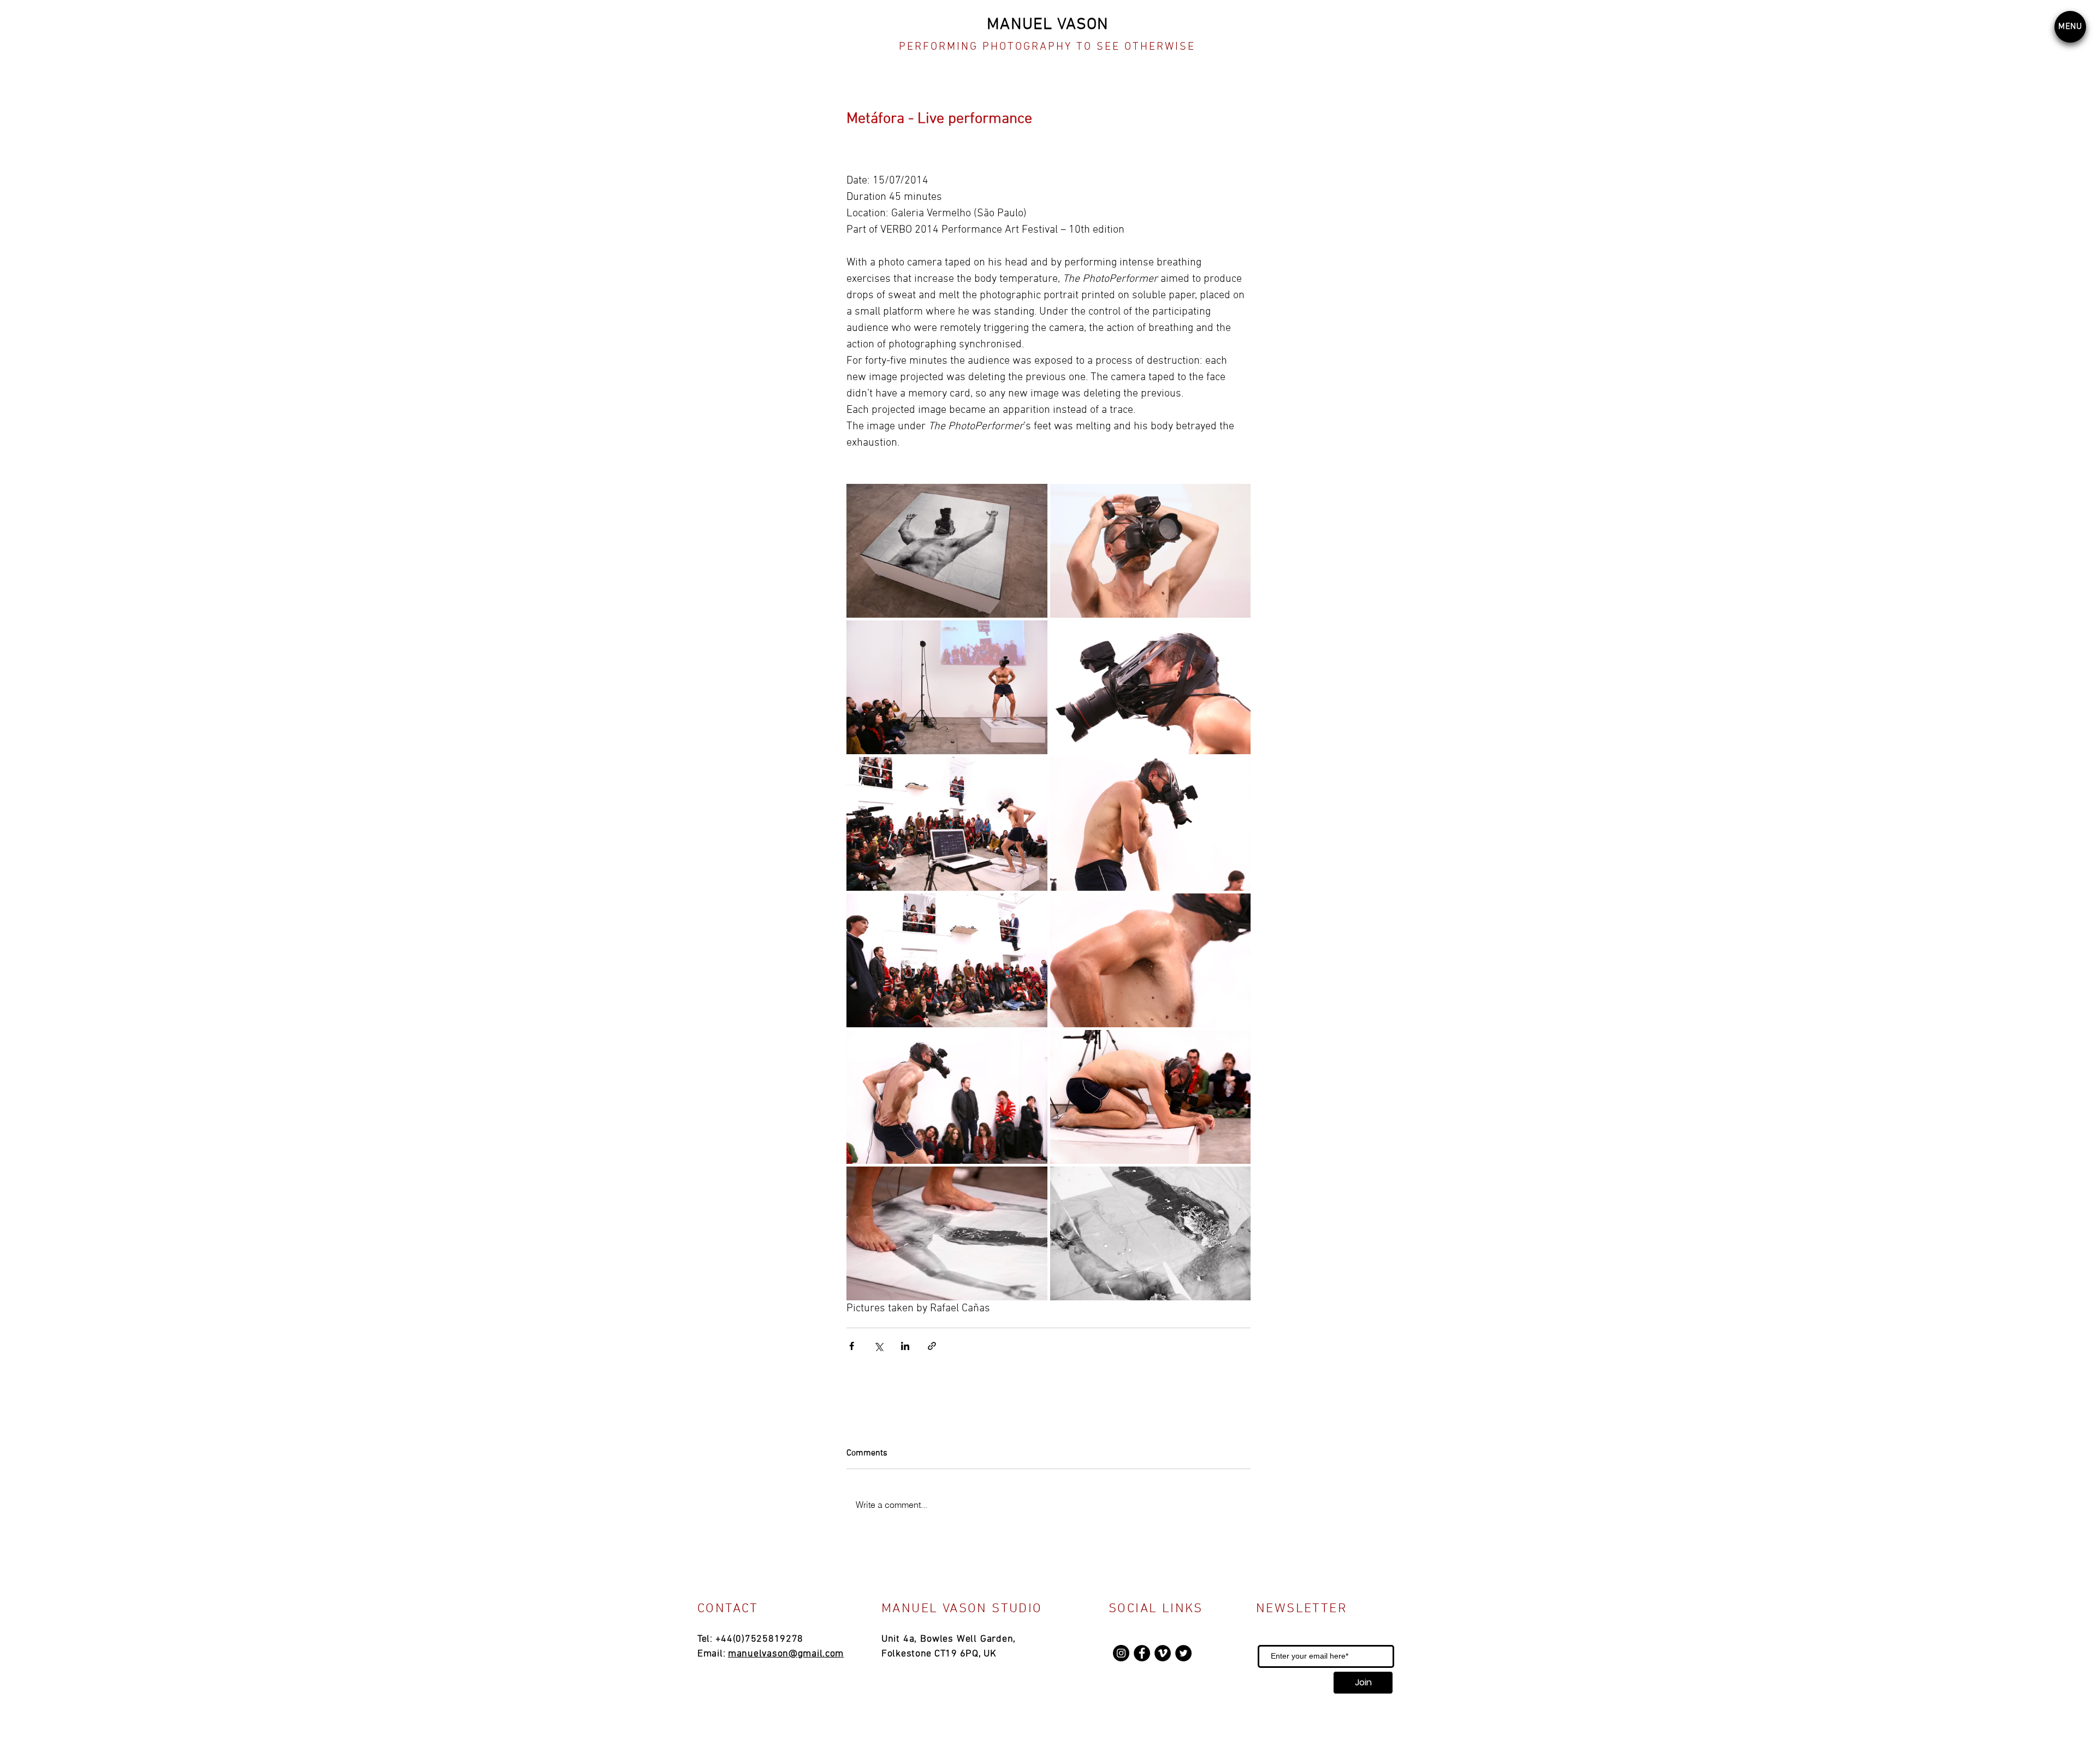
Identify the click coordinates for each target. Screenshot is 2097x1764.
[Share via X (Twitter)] (878, 1346)
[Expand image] (947, 551)
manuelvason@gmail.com (786, 1654)
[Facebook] (1142, 1653)
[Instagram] (1121, 1653)
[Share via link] (932, 1346)
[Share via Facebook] (852, 1346)
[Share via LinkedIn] (905, 1346)
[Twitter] (1183, 1653)
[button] (2070, 27)
